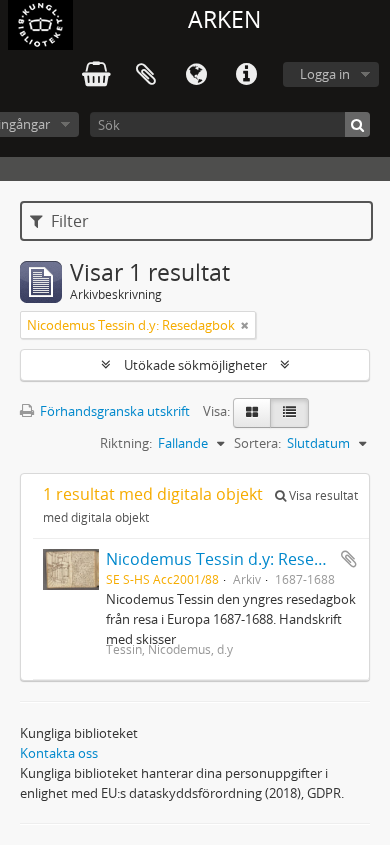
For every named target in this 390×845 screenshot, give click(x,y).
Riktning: (126, 443)
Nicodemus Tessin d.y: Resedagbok (238, 559)
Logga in (325, 74)
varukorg (96, 75)
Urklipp (146, 75)
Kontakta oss (59, 753)
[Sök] (357, 124)
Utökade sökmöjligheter (195, 365)
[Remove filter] (245, 325)
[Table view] (289, 413)
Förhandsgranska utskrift (113, 411)
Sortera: (257, 443)
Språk (196, 75)
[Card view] (252, 413)
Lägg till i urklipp (349, 559)
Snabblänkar (246, 75)
